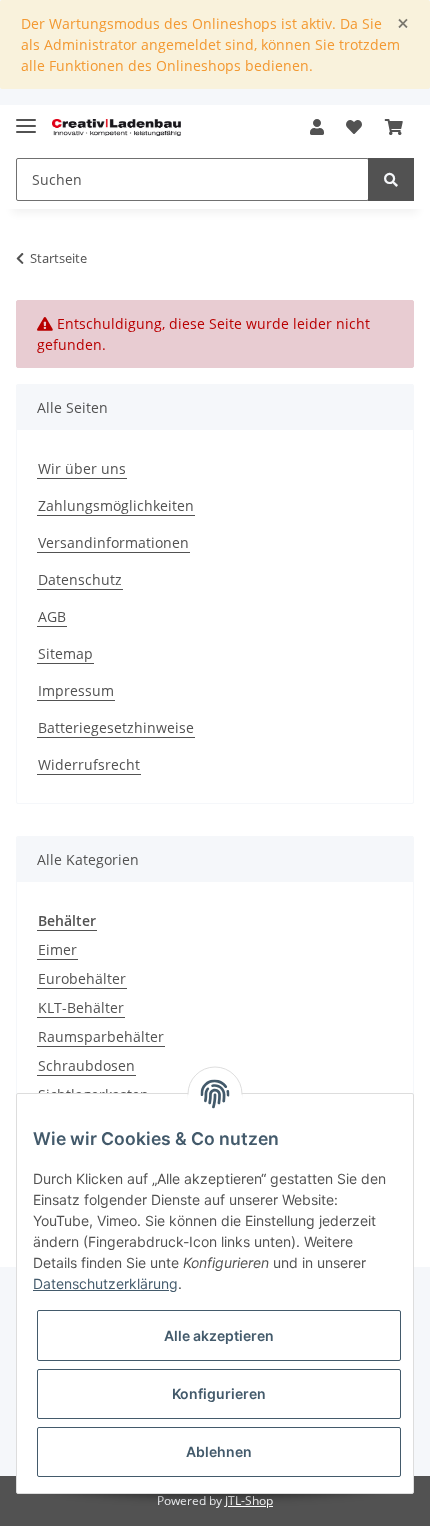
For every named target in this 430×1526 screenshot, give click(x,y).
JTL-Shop (249, 1500)
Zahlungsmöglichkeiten (116, 505)
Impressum (76, 690)
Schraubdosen (86, 1065)
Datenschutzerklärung (105, 1283)
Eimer (57, 949)
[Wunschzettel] (354, 127)
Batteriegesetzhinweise (116, 727)
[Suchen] (391, 179)
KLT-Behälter (81, 1007)
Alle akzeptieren (219, 1335)
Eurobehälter (82, 978)
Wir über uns (82, 468)
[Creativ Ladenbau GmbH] (116, 127)
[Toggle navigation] (26, 117)
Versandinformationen (113, 542)
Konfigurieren (219, 1393)
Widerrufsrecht (89, 764)
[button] (317, 127)
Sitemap (65, 653)
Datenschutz (80, 579)
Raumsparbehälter (101, 1036)
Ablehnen (219, 1451)
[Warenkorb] (394, 127)
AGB (52, 616)
